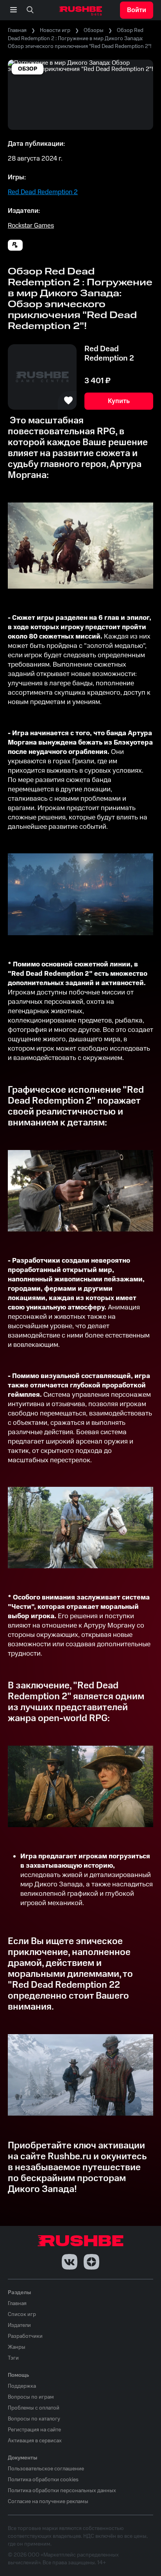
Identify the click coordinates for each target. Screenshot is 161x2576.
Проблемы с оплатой (34, 2408)
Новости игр (55, 30)
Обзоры (94, 30)
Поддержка (22, 2386)
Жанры (17, 2347)
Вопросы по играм (31, 2397)
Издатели (19, 2325)
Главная (17, 30)
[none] (30, 10)
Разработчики (25, 2336)
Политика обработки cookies (43, 2480)
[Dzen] (91, 2262)
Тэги (13, 2358)
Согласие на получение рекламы (48, 2502)
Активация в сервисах (35, 2441)
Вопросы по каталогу (34, 2419)
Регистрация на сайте (34, 2430)
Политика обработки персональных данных (62, 2491)
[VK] (70, 2262)
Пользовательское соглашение (46, 2469)
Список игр (22, 2314)
